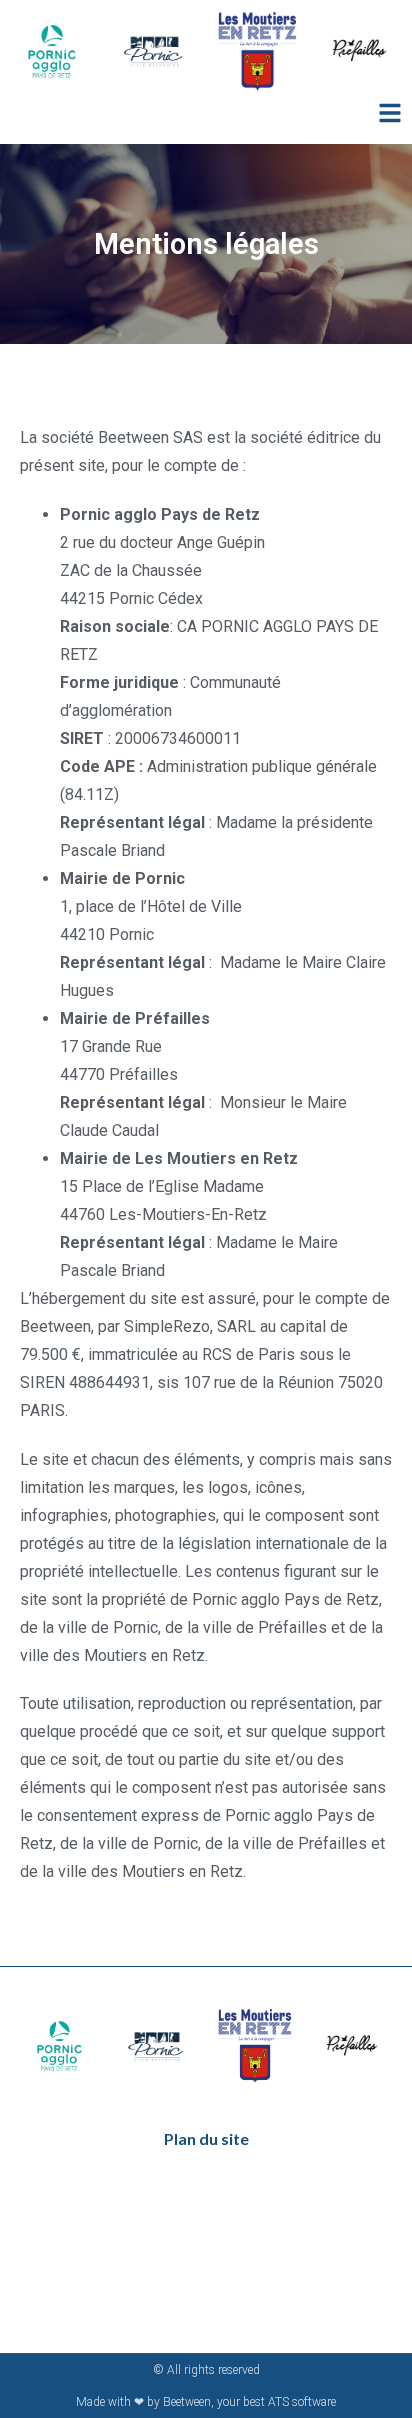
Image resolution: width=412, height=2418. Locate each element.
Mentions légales (180, 2287)
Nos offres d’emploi (186, 2197)
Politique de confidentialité (206, 2257)
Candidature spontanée (200, 2227)
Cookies (155, 2317)
